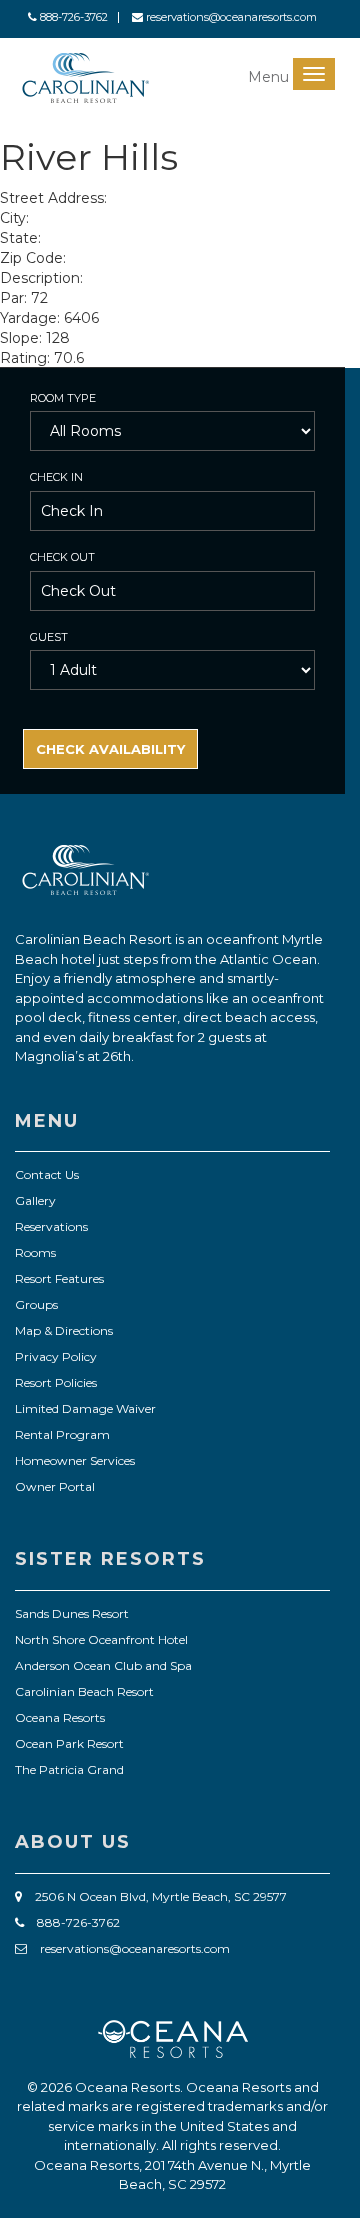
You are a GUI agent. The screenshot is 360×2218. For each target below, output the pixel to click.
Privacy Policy (56, 1356)
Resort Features (59, 1278)
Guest (49, 637)
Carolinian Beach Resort (84, 1691)
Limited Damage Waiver (85, 1408)
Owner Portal (55, 1486)
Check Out (62, 557)
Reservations (51, 1226)
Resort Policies (56, 1382)
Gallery (35, 1200)
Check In (56, 477)
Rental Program (62, 1434)
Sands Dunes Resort (72, 1613)
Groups (36, 1304)
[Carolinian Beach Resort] (86, 78)
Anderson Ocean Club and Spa (103, 1665)
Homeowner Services (75, 1460)
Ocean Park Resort (69, 1743)
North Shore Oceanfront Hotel (101, 1639)
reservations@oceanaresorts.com (230, 17)
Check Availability (110, 749)
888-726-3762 (72, 17)
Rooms (35, 1252)
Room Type (63, 398)
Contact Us (47, 1174)
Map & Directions (64, 1330)
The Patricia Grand (69, 1769)
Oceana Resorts (60, 1717)
